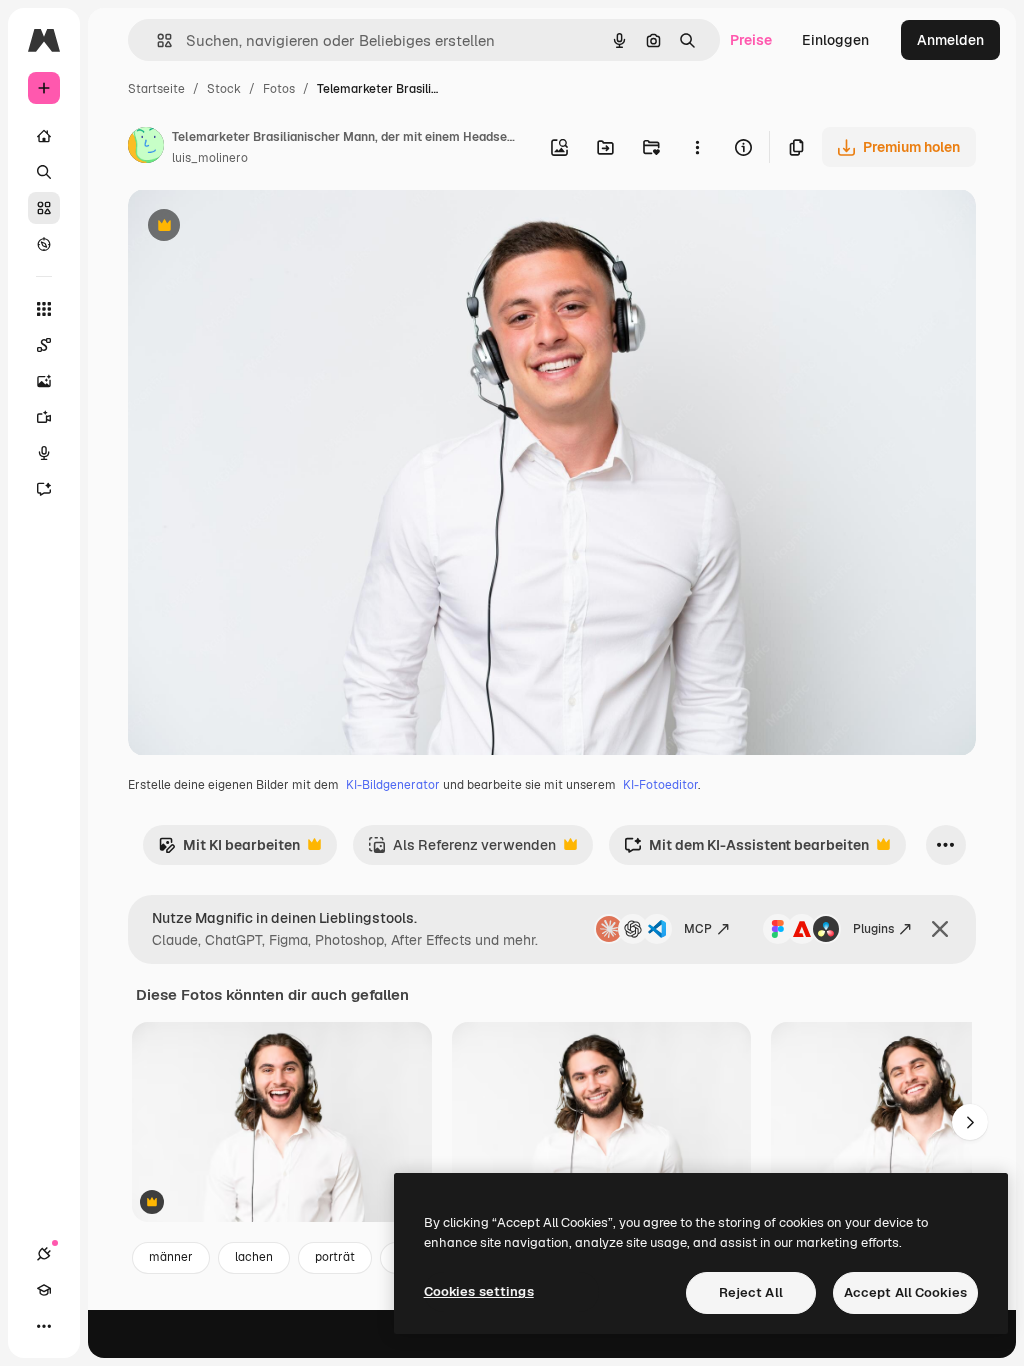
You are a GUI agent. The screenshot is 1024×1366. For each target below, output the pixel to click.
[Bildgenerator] (44, 381)
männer (171, 1257)
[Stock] (44, 208)
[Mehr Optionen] (697, 147)
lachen (254, 1257)
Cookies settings (479, 1291)
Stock (224, 89)
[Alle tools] (44, 309)
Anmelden (950, 40)
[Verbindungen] (44, 1254)
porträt (335, 1257)
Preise (751, 40)
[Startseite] (44, 136)
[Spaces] (44, 345)
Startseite (156, 89)
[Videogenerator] (44, 417)
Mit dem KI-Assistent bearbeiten (746, 850)
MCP (698, 929)
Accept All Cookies (905, 1292)
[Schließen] (940, 929)
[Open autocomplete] (156, 40)
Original (256, 227)
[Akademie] (44, 1290)
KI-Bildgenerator (393, 785)
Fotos (279, 89)
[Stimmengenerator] (44, 453)
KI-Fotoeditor (660, 785)
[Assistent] (44, 489)
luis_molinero (210, 158)
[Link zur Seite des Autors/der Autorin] (146, 148)
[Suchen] (44, 172)
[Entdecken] (44, 244)
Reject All (751, 1292)
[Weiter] (970, 1122)
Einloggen (835, 40)
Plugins (873, 929)
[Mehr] (44, 1326)
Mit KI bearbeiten (229, 850)
